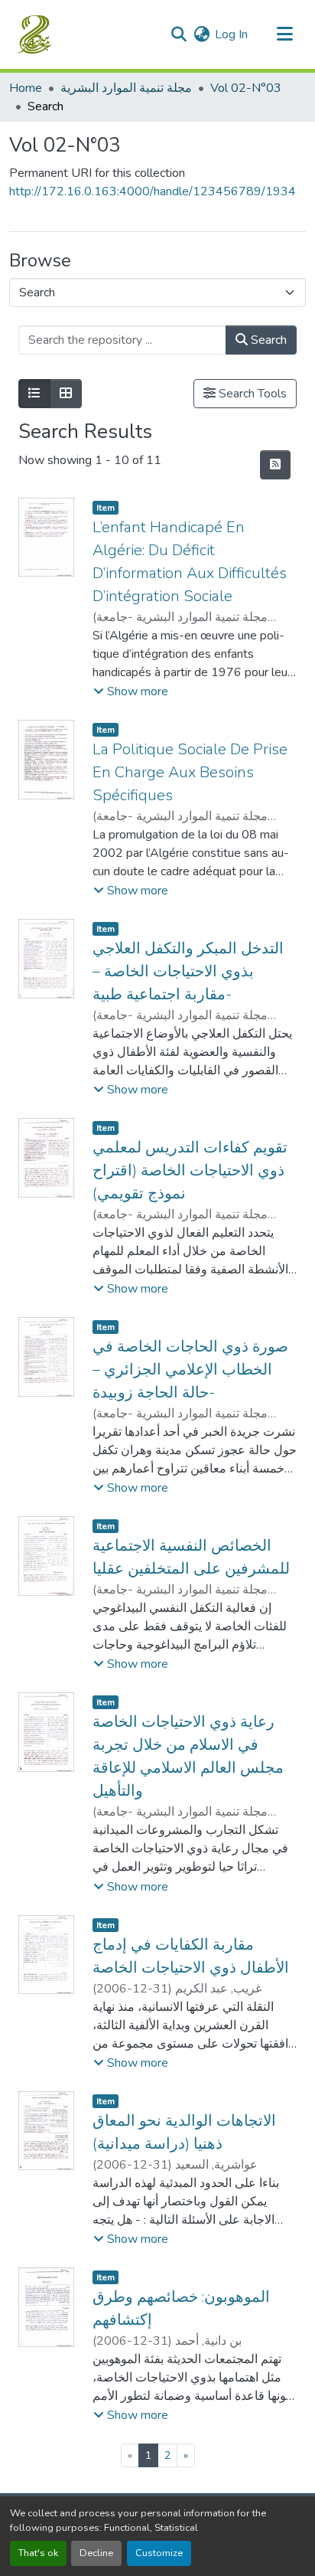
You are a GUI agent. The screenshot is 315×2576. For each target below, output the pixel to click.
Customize (159, 2553)
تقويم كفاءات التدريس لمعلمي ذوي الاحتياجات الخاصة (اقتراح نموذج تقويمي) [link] (190, 1170)
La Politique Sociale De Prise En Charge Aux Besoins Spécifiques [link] (190, 772)
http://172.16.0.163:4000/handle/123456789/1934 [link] (153, 191)
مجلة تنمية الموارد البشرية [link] (126, 88)
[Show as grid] (66, 394)
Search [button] (267, 340)
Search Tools (251, 394)
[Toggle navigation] (284, 34)
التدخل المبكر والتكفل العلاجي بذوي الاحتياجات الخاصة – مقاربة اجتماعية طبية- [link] (188, 971)
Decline (96, 2553)
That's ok (38, 2553)
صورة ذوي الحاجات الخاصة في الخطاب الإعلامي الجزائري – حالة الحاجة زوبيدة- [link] (190, 1370)
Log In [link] (231, 34)
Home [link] (26, 88)
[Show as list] (34, 394)
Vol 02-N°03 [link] (246, 88)
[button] (36, 34)
